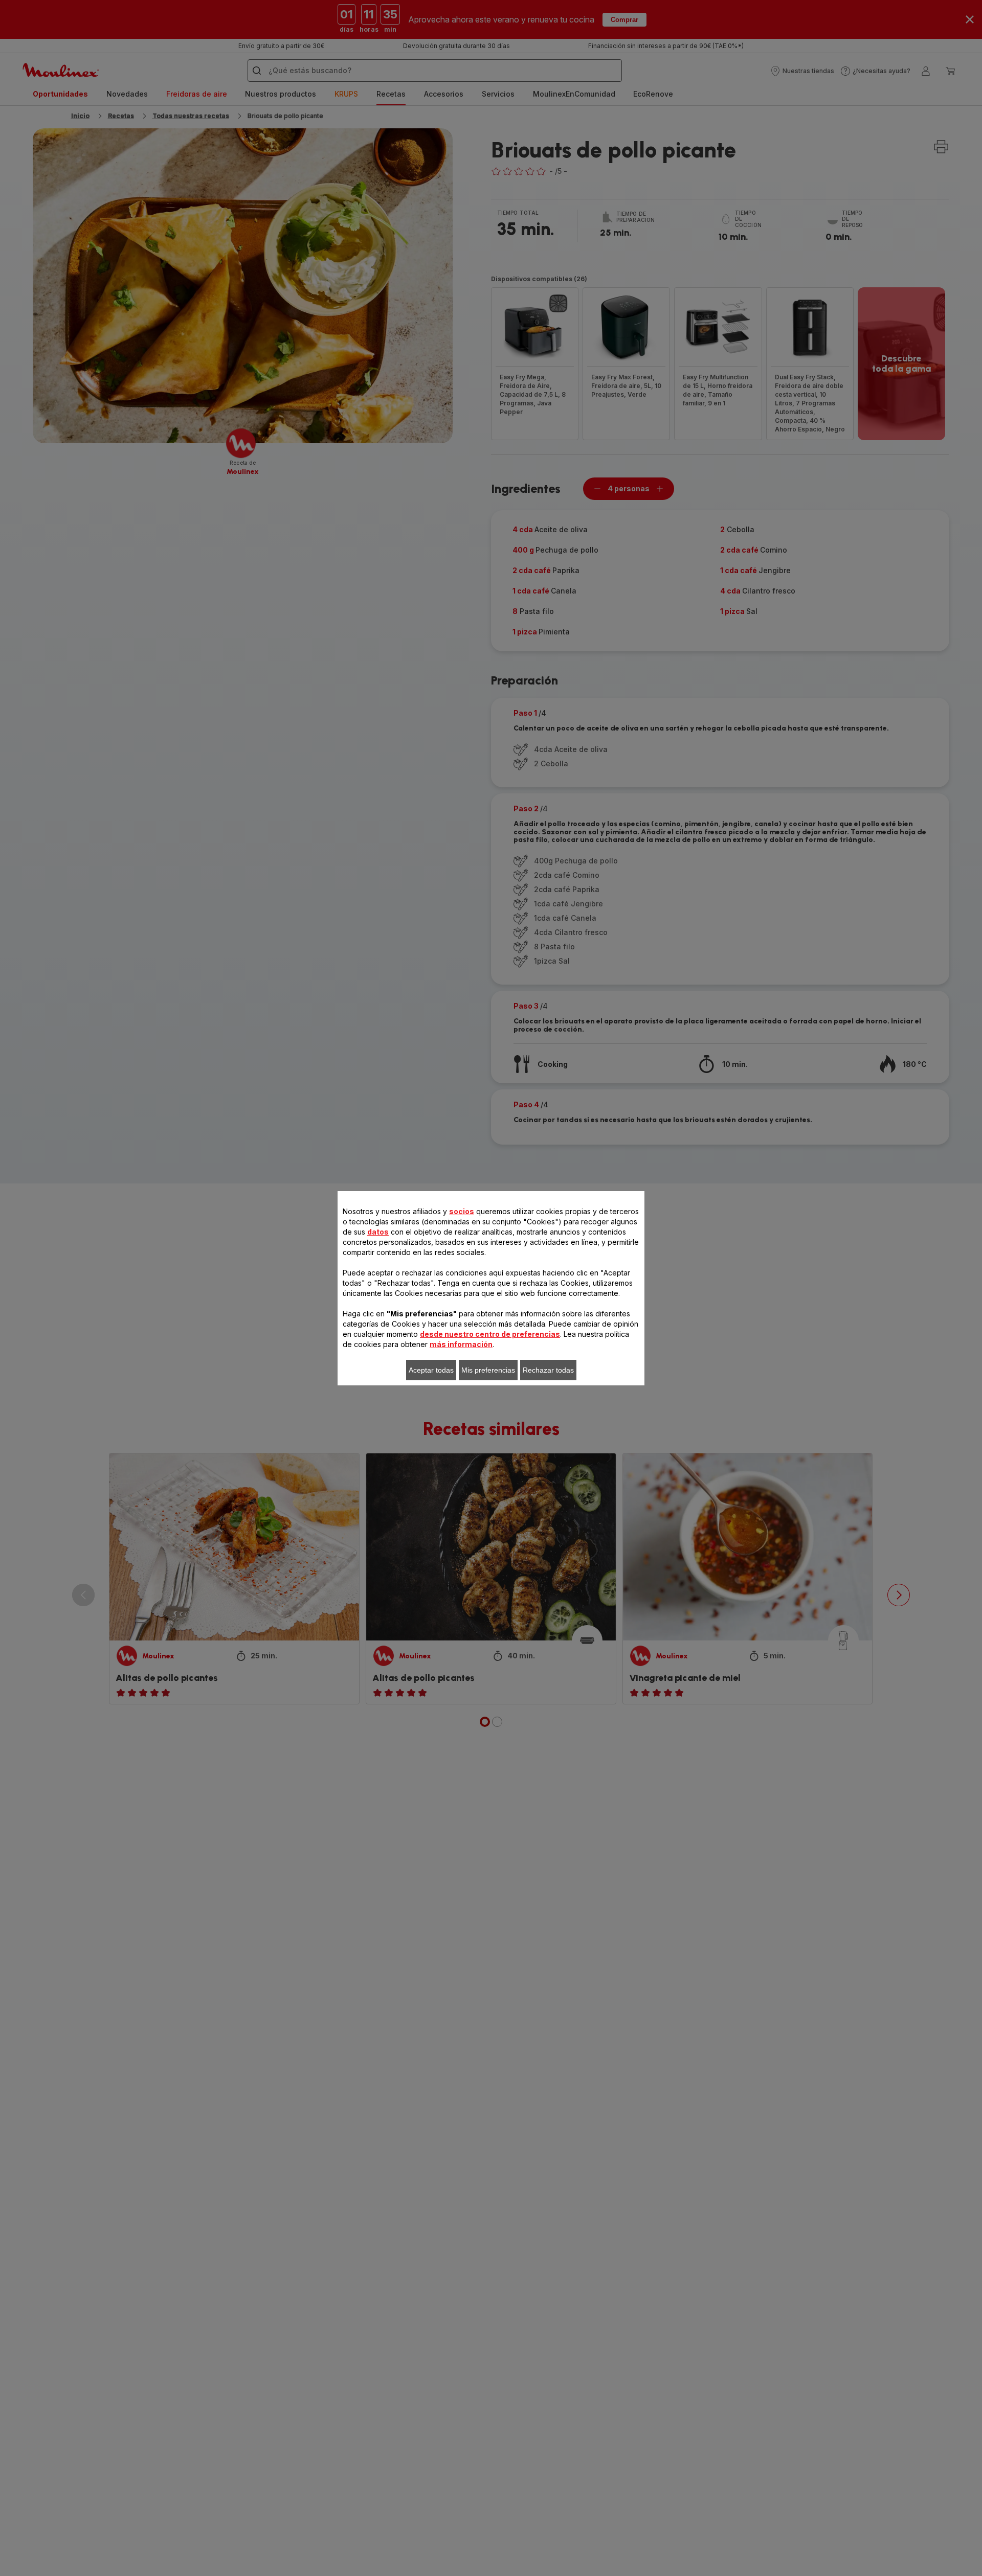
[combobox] (312, 1280)
